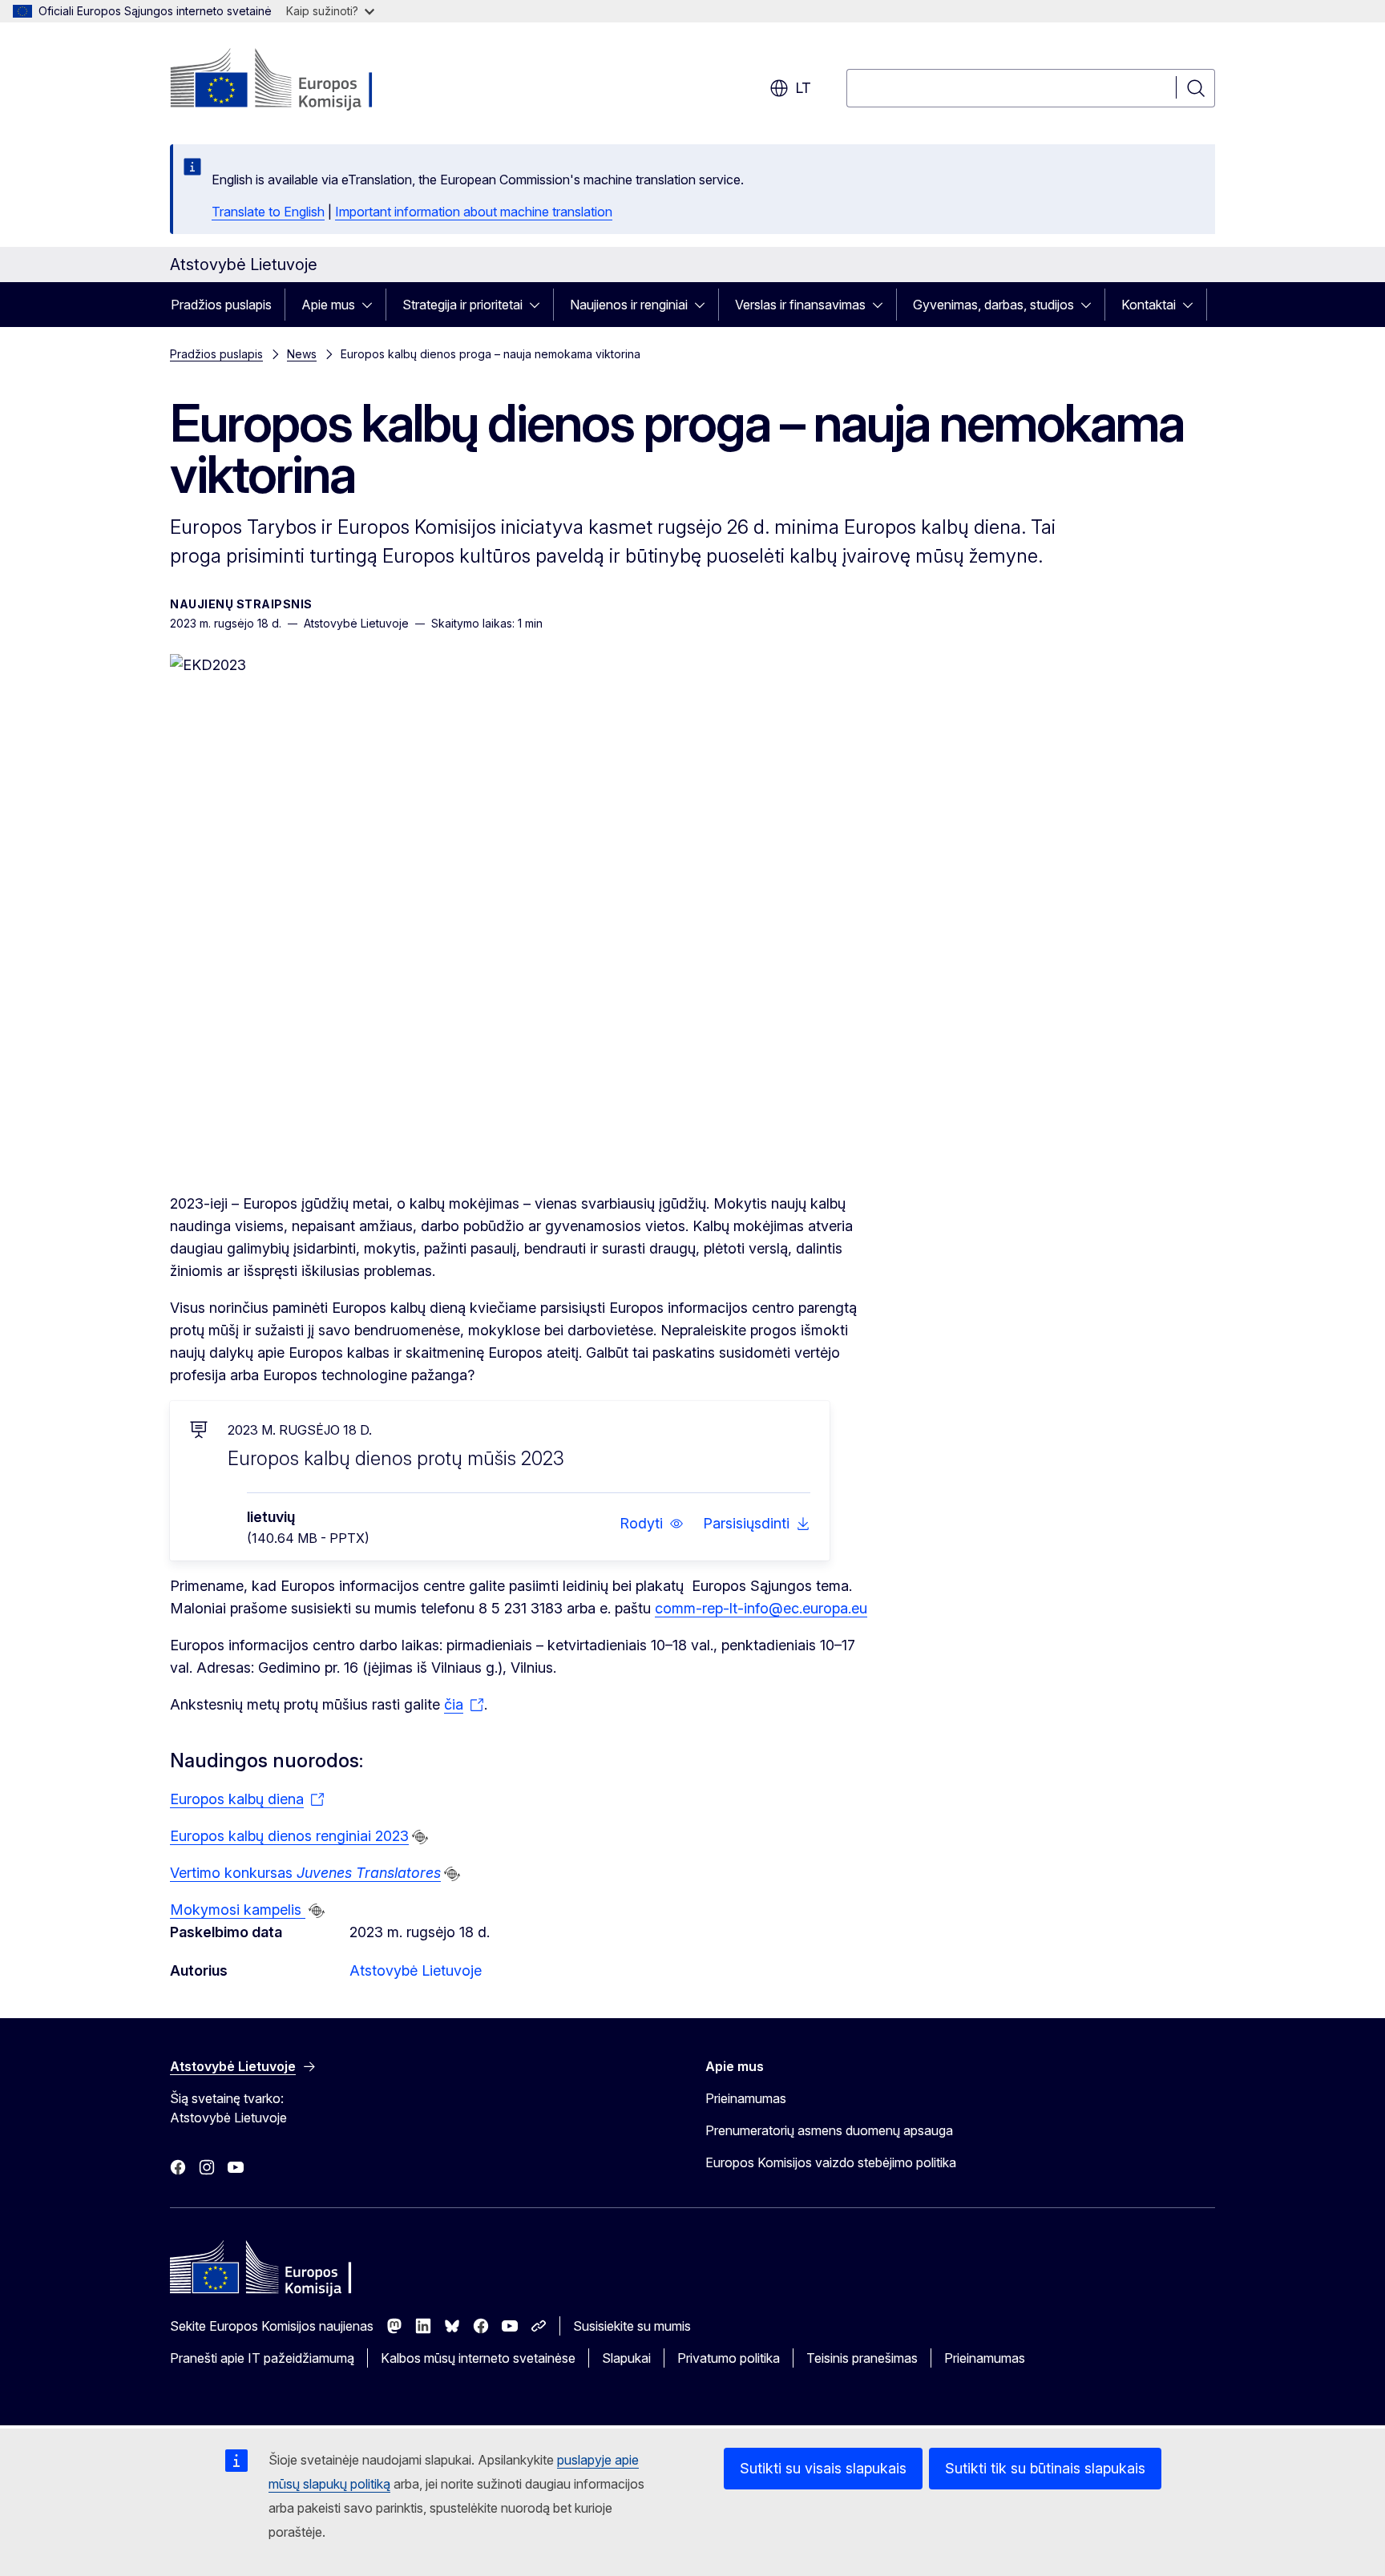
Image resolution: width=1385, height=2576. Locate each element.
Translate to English (268, 212)
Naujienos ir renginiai (629, 305)
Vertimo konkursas (305, 1873)
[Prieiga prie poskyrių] (372, 305)
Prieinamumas (746, 2098)
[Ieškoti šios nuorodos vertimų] (420, 1837)
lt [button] (803, 88)
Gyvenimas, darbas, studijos (993, 305)
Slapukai (626, 2358)
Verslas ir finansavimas (800, 305)
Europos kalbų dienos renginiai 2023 (289, 1836)
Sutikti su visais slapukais (823, 2468)
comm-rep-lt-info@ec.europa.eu (761, 1608)
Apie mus (328, 305)
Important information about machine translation (474, 212)
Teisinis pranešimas (862, 2358)
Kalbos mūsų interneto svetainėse (478, 2358)
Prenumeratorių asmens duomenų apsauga (829, 2130)
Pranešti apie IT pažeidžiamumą (262, 2358)
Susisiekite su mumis (632, 2326)
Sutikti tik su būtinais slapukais (1045, 2468)
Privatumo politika (729, 2358)
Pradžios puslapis (221, 305)
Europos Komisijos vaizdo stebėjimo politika (831, 2162)
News (302, 354)
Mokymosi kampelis (238, 1910)
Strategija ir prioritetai (462, 305)
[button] (652, 1524)
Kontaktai (1149, 305)
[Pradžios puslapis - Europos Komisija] (299, 80)
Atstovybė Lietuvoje (416, 1970)
